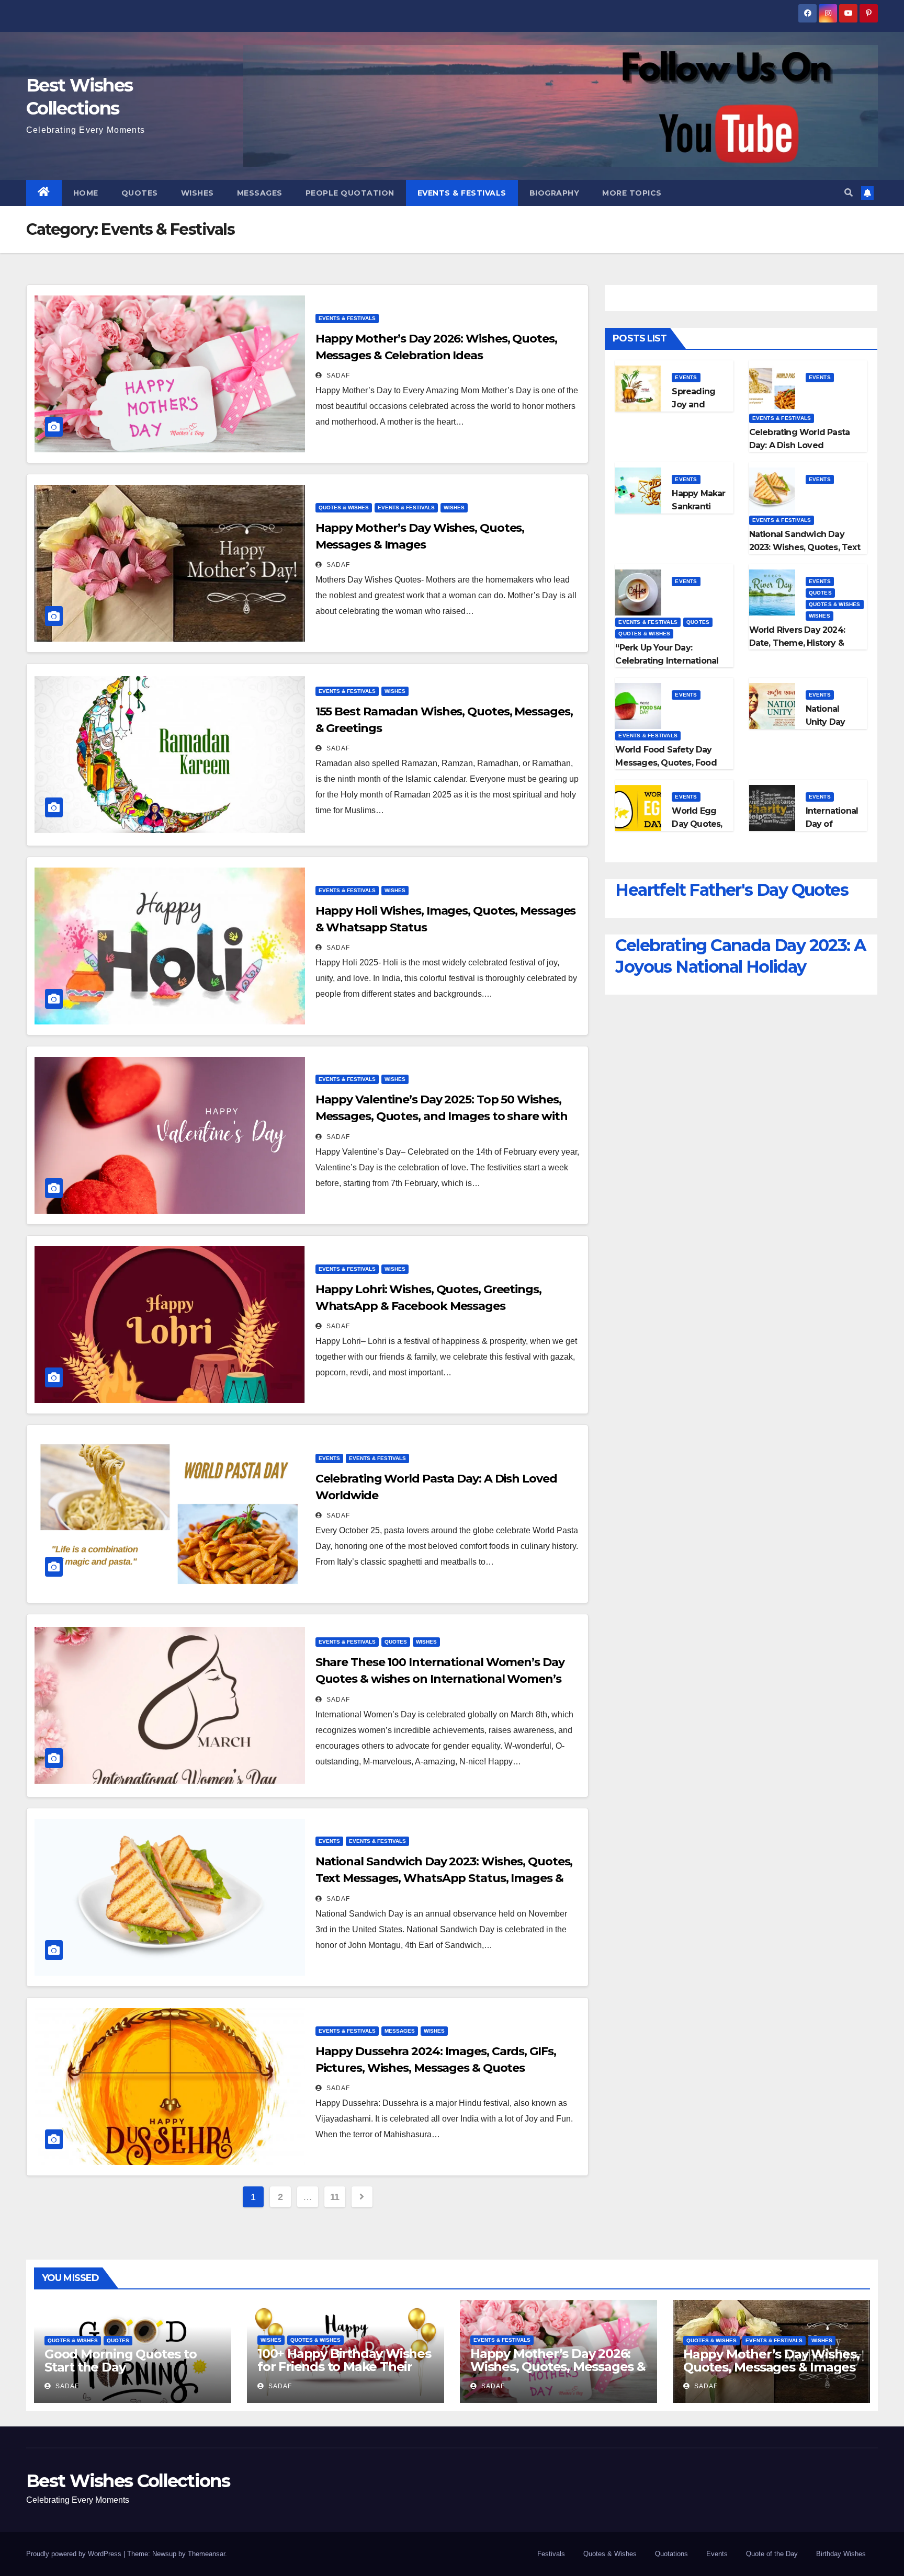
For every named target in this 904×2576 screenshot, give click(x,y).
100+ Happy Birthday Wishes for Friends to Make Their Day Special (344, 2367)
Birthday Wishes (841, 2554)
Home (86, 193)
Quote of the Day (772, 2554)
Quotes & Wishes (344, 508)
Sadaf (337, 375)
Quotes (140, 193)
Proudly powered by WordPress (75, 2554)
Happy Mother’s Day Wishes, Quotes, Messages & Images (771, 2361)
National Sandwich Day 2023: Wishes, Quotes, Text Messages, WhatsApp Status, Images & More (444, 1878)
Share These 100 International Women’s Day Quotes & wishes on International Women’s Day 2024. (440, 1679)
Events (329, 1458)
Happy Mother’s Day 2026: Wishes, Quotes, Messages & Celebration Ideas (558, 2367)
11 (335, 2197)
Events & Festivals (462, 193)
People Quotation (350, 193)
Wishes (197, 193)
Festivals (551, 2554)
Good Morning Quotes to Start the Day (121, 2361)
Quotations (671, 2554)
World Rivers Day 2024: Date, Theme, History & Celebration (797, 643)
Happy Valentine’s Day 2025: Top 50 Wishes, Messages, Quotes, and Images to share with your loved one (442, 1116)
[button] (849, 193)
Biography (555, 193)
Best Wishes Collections (128, 2481)
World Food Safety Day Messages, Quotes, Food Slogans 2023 (666, 763)
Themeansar (206, 2554)
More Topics (632, 193)
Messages (260, 193)
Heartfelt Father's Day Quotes (732, 890)
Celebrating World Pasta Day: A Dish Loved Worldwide (800, 445)
